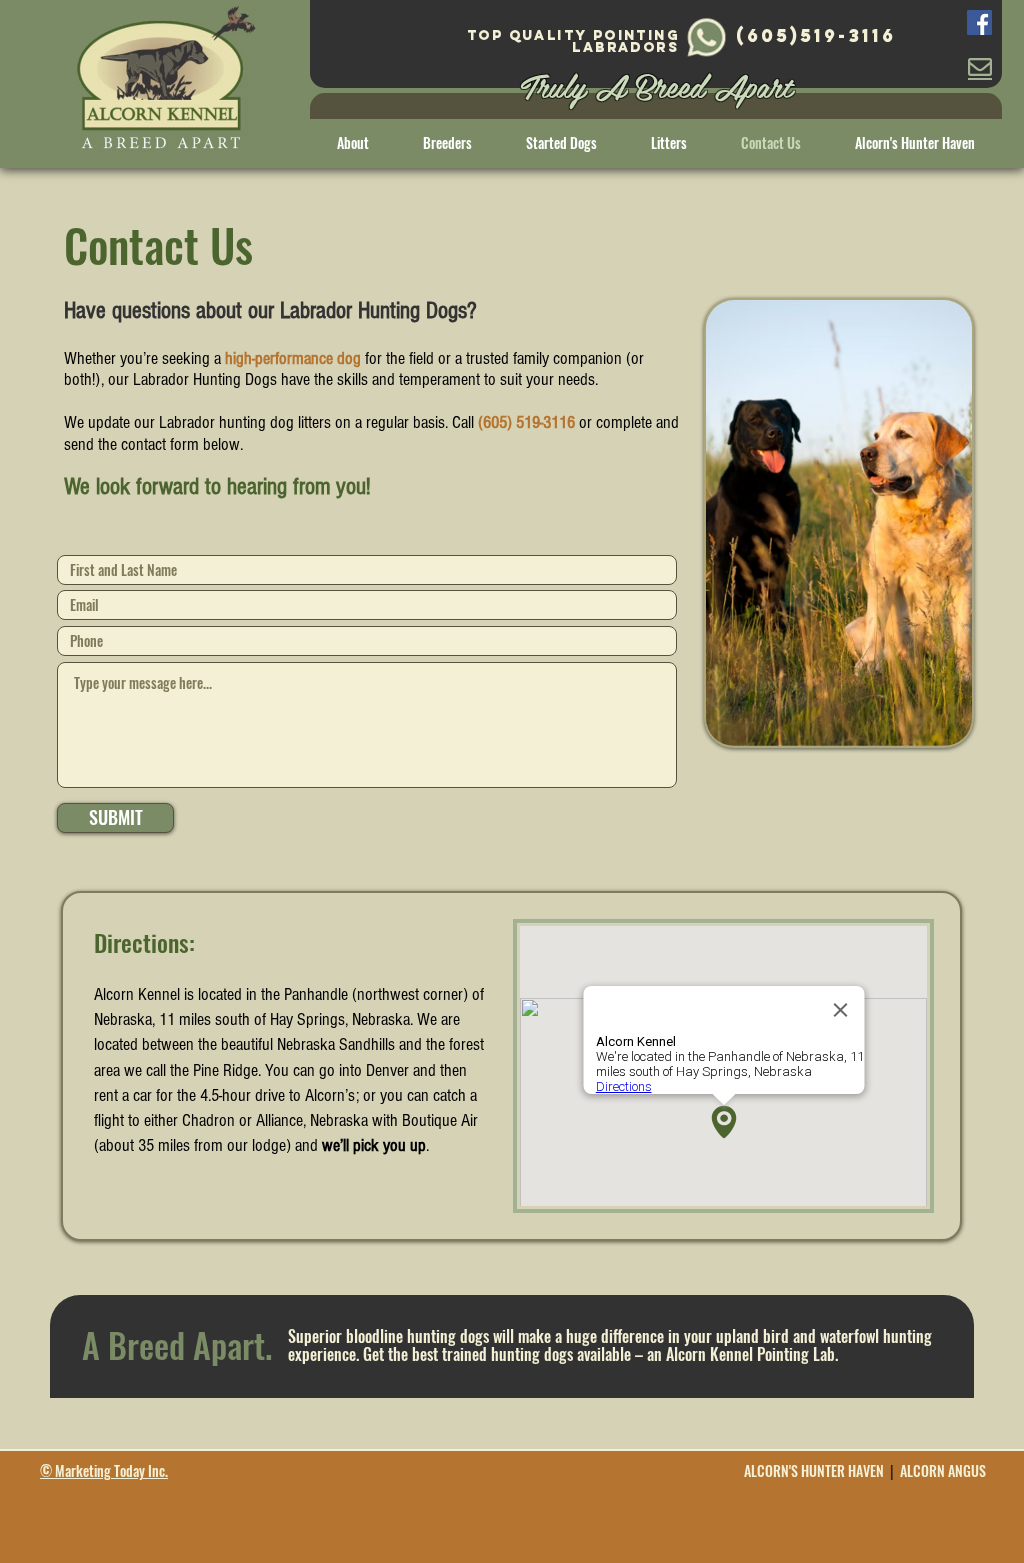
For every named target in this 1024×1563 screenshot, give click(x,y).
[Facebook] (979, 22)
